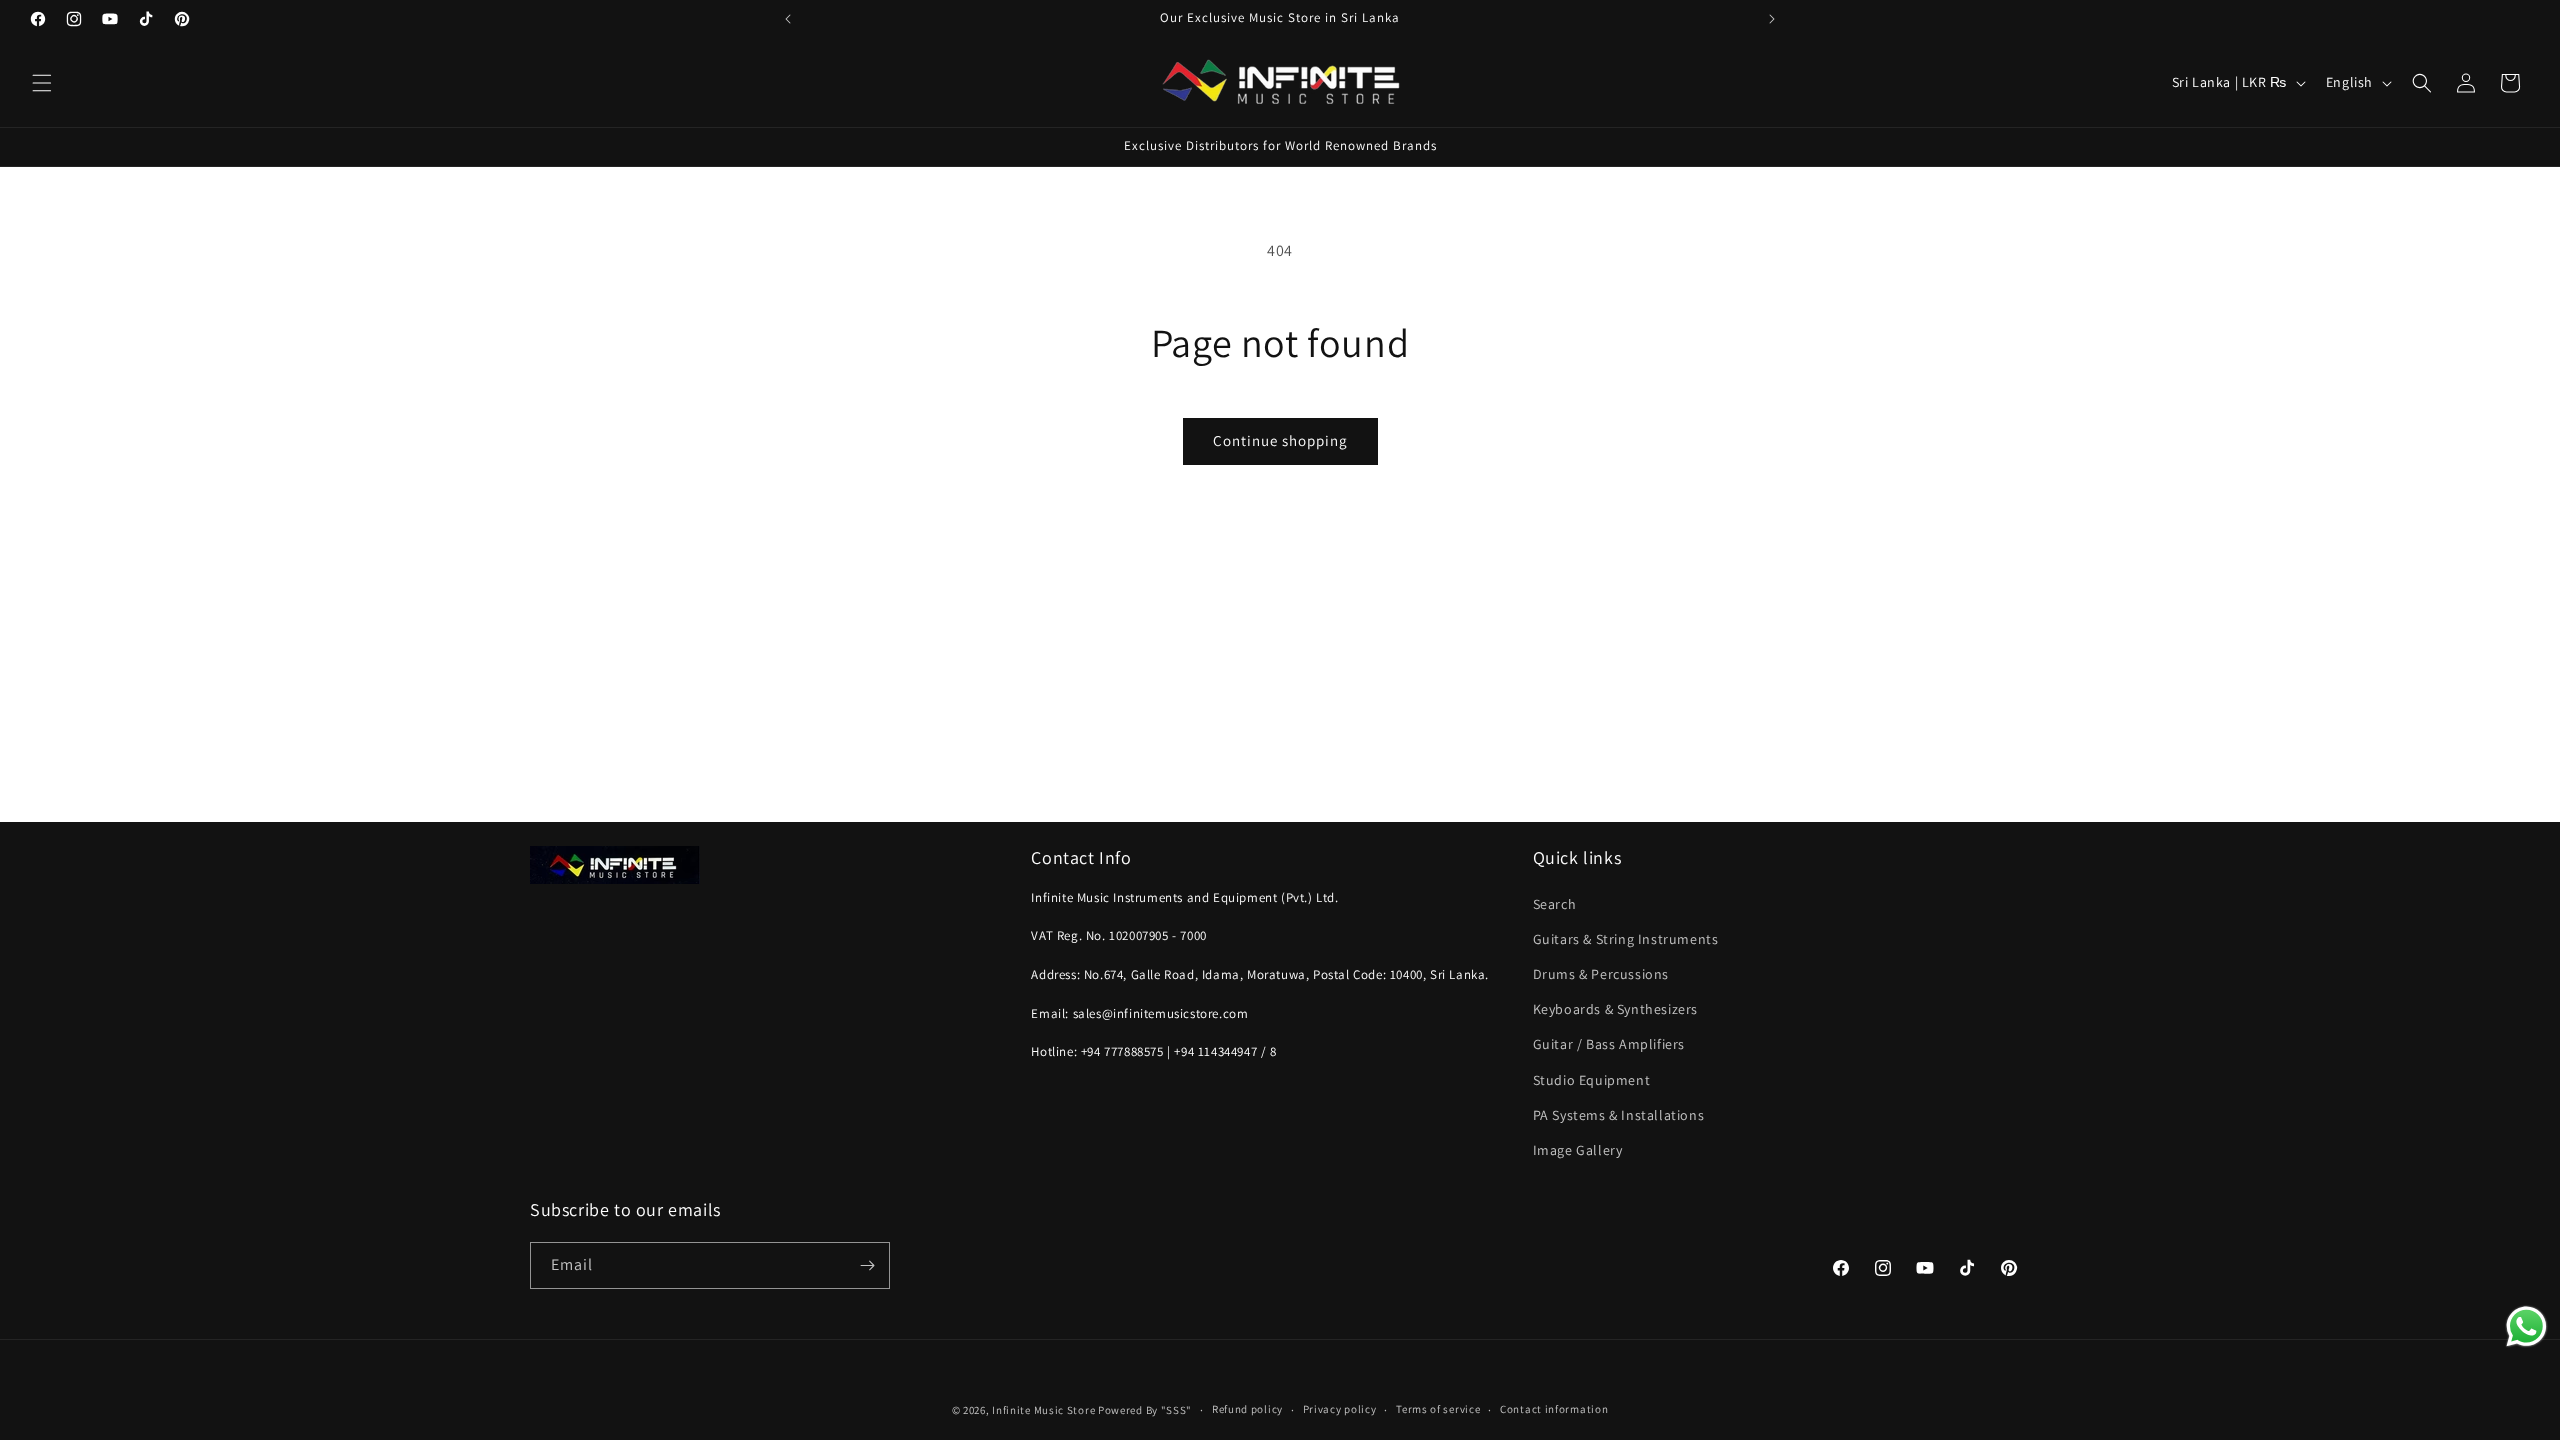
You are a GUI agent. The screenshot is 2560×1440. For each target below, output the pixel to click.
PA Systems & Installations (1619, 1115)
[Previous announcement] (788, 19)
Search (1555, 904)
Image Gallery (1578, 1150)
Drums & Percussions (1601, 974)
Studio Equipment (1592, 1080)
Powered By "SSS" (1145, 1410)
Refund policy (1247, 1409)
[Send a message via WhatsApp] (2526, 1326)
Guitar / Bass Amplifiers (1609, 1044)
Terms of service (1438, 1409)
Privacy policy (1340, 1409)
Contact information (1554, 1409)
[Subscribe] (867, 1265)
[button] (42, 83)
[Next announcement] (1772, 19)
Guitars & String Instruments (1626, 939)
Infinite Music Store (1045, 1410)
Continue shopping (1280, 440)
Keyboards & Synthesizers (1615, 1009)
